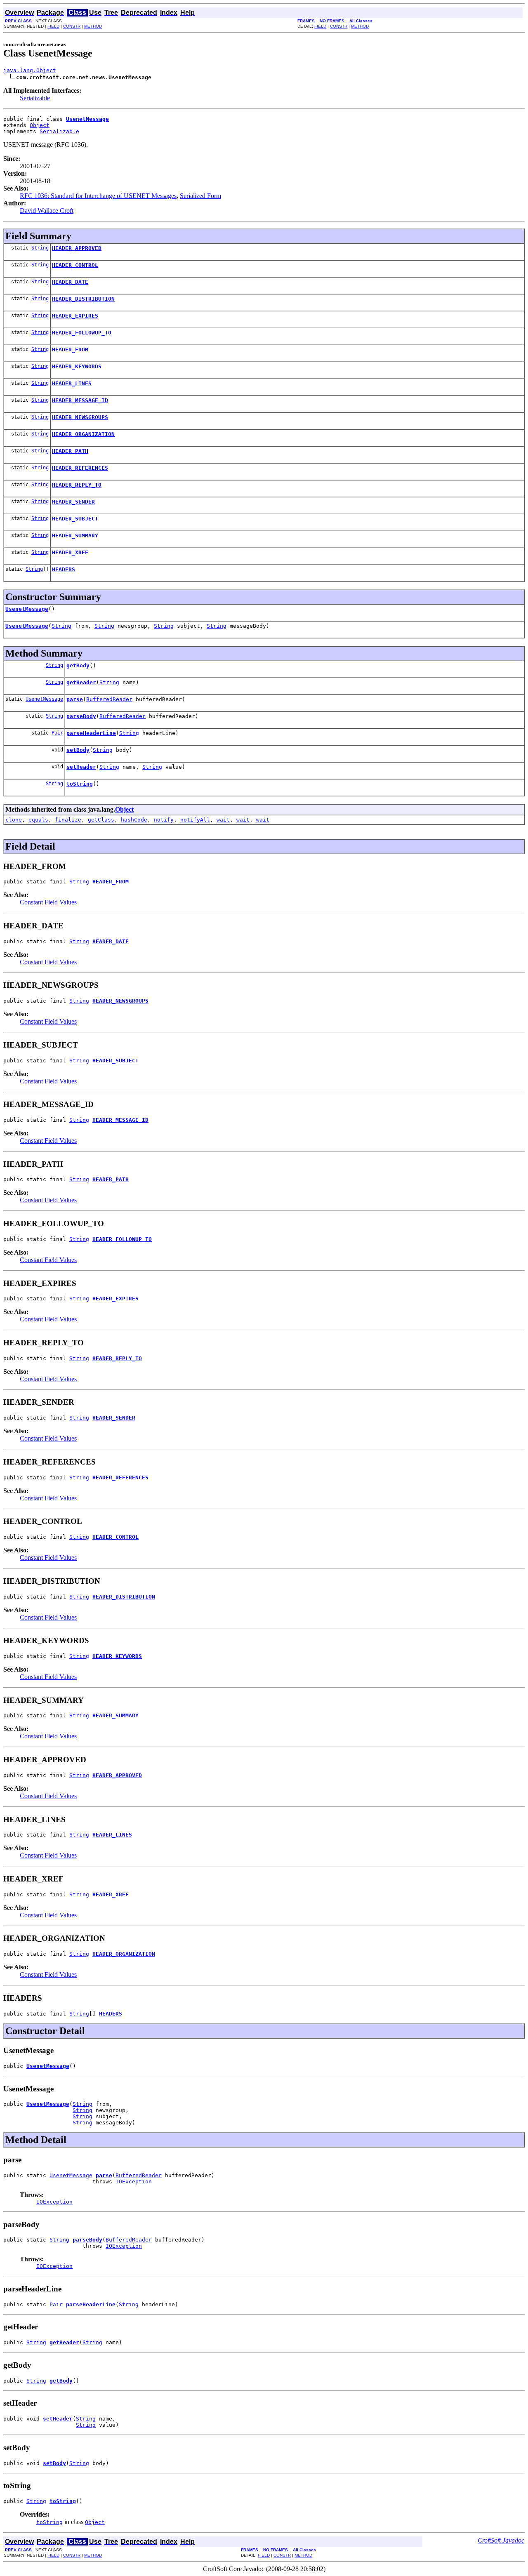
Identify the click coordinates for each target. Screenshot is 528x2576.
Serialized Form (200, 196)
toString (80, 784)
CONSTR (72, 26)
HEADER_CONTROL (75, 265)
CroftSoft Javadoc (501, 2540)
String (40, 248)
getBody (78, 665)
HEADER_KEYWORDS (77, 366)
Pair (57, 733)
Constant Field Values (48, 902)
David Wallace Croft (47, 211)
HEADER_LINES (72, 383)
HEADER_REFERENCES (80, 468)
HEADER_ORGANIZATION (83, 434)
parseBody (81, 716)
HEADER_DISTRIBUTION (83, 299)
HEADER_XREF (70, 552)
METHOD (93, 26)
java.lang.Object (30, 70)
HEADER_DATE (70, 282)
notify (164, 820)
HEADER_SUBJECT (75, 519)
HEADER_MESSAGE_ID (80, 400)
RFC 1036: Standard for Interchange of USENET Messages (98, 196)
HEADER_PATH (70, 451)
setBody (78, 750)
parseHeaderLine (91, 733)
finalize (68, 820)
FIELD (53, 26)
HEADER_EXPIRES (75, 316)
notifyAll (195, 820)
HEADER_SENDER (73, 502)
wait (223, 820)
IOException (134, 2182)
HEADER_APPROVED (77, 248)
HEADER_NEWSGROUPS (80, 417)
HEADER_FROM (70, 350)
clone (14, 820)
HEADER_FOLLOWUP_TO (82, 333)
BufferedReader (109, 699)
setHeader (81, 767)
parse (75, 699)
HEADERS (64, 569)
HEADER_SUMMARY (75, 536)
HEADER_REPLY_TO (77, 485)
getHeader (81, 682)
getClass (101, 820)
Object (40, 125)
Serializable (35, 98)
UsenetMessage (27, 609)
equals (38, 820)
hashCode (134, 820)
